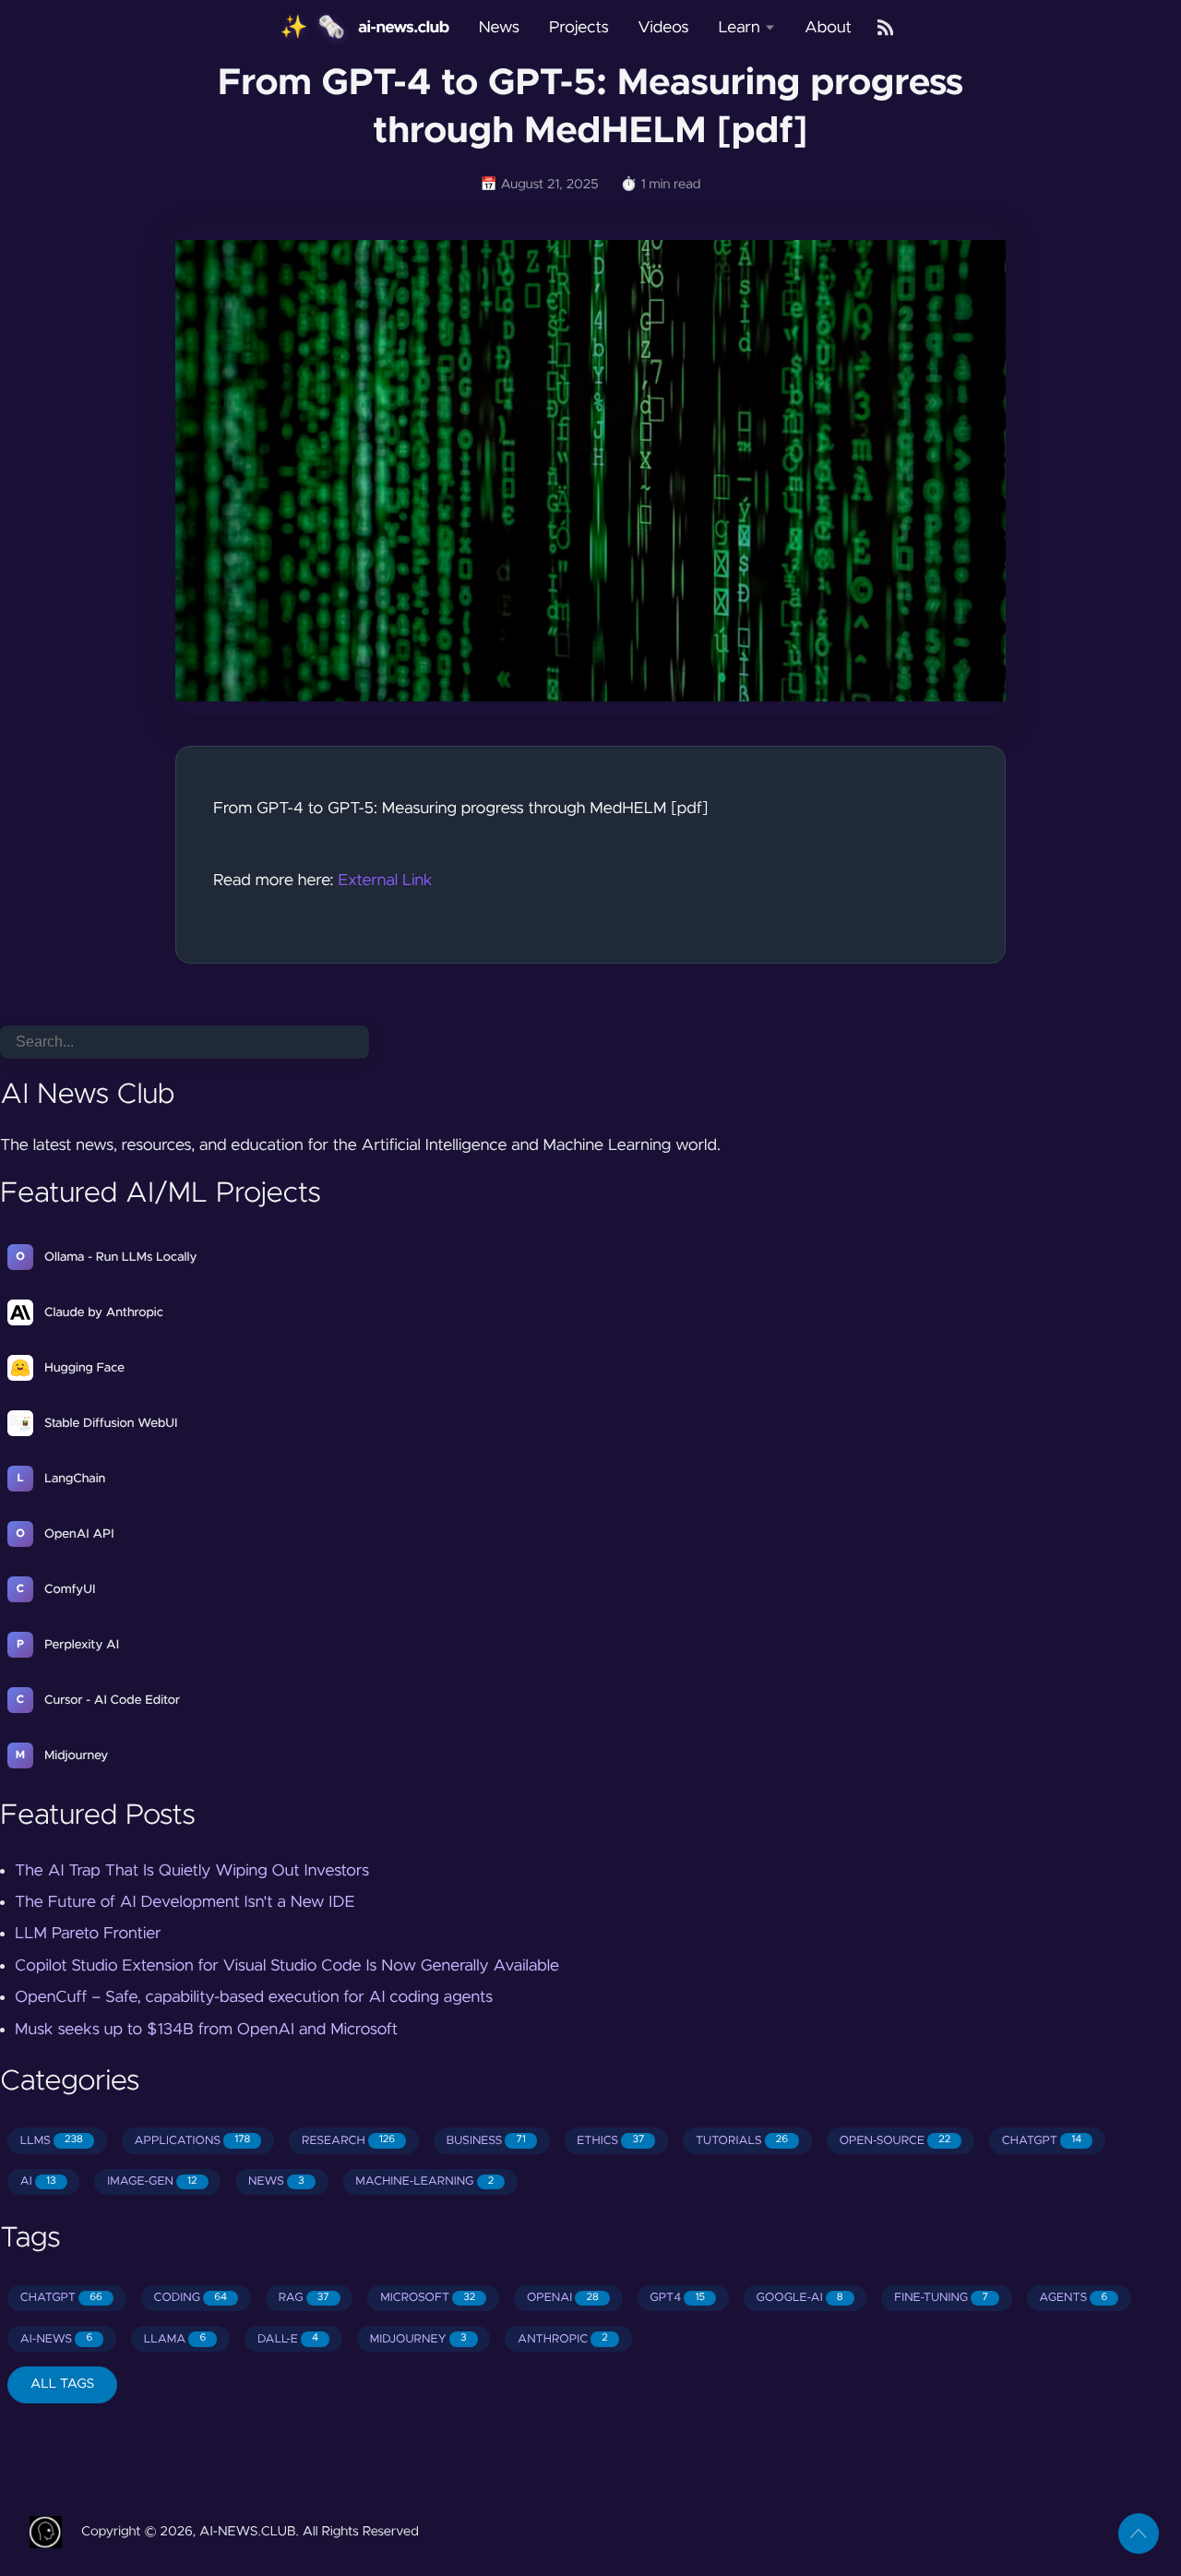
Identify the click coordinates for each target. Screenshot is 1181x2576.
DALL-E (288, 2339)
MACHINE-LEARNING (424, 2181)
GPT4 (677, 2298)
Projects (579, 28)
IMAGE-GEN (152, 2181)
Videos (664, 28)
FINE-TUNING (941, 2298)
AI (38, 2181)
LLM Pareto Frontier (88, 1934)
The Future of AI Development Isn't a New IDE (185, 1902)
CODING (190, 2298)
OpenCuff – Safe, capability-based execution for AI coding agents (254, 1997)
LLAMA (175, 2339)
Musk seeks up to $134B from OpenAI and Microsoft (206, 2030)
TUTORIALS (742, 2141)
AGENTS (1073, 2298)
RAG (304, 2298)
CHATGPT (1042, 2141)
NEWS (276, 2181)
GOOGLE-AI (800, 2298)
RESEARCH (348, 2141)
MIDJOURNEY (418, 2339)
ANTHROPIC (563, 2339)
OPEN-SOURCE (895, 2141)
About (828, 28)
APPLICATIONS (193, 2141)
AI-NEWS (56, 2339)
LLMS (52, 2141)
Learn (739, 28)
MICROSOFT (428, 2298)
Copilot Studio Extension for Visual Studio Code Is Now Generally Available (287, 1966)
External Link (385, 881)
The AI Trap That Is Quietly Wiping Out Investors (192, 1871)
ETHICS (610, 2141)
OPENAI (563, 2298)
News (499, 28)
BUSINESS (486, 2141)
